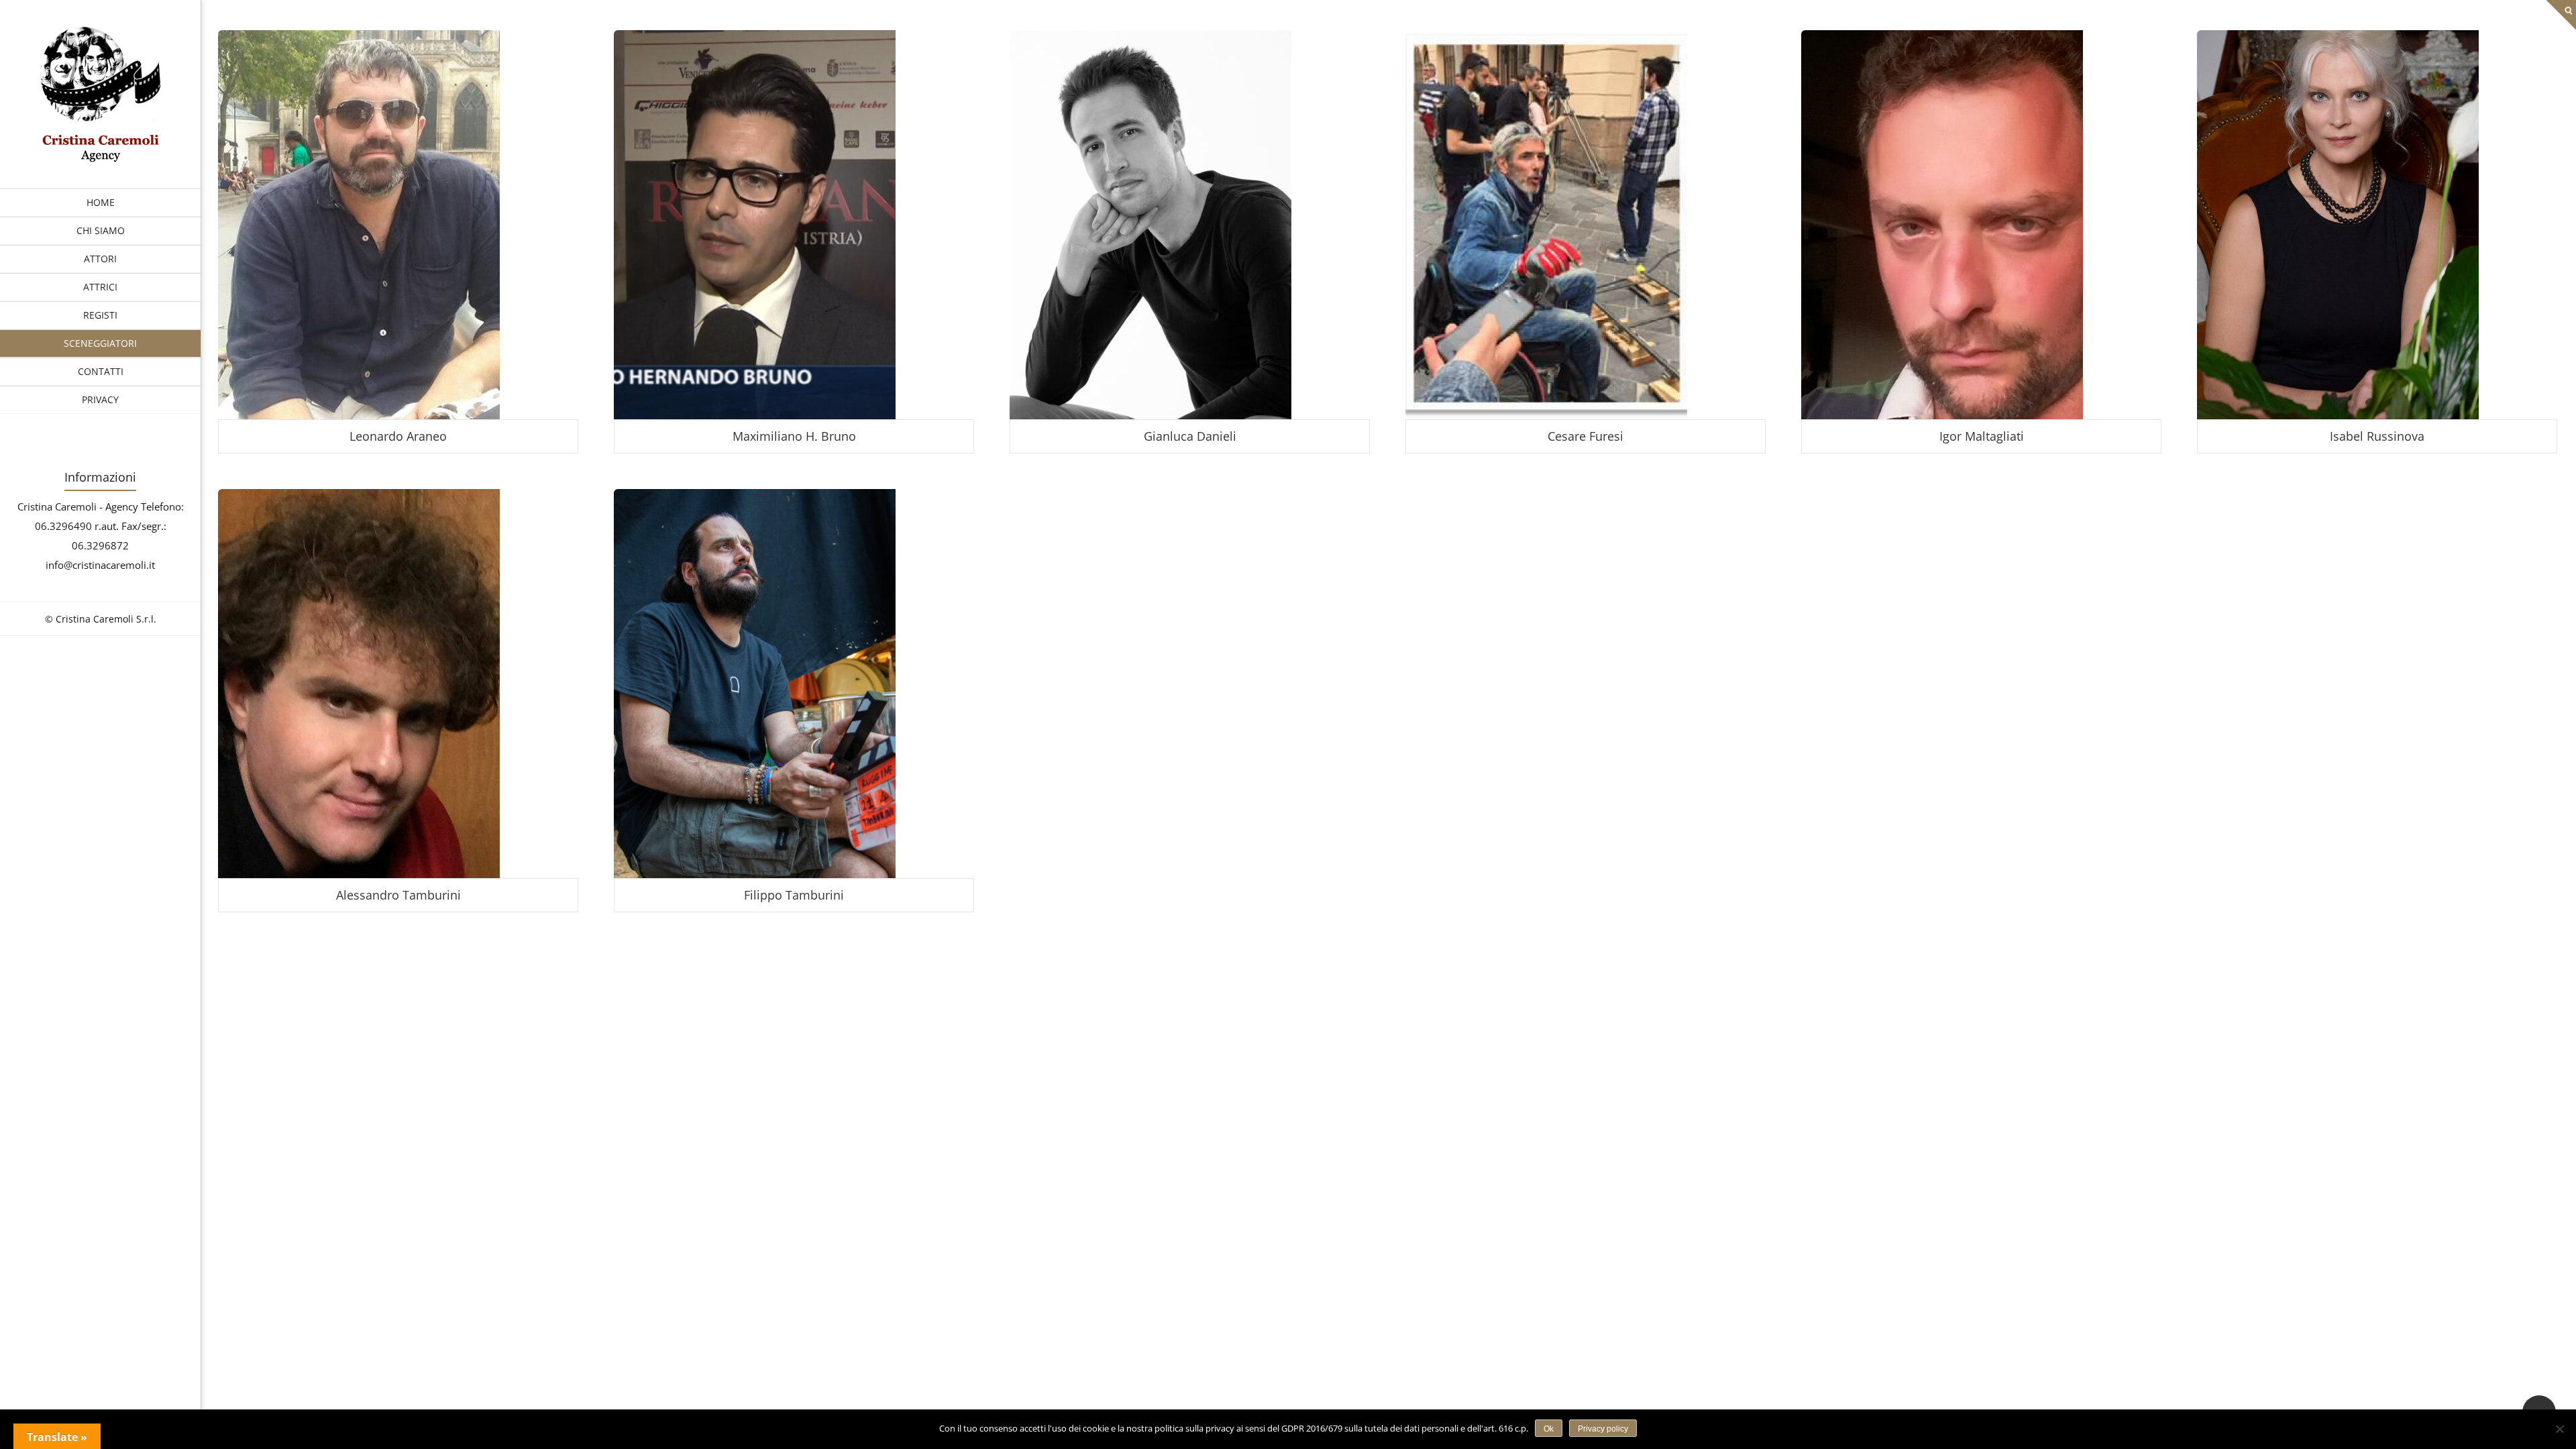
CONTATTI (101, 371)
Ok (1549, 1429)
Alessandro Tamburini (398, 895)
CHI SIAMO (101, 230)
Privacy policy (1603, 1429)
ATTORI (100, 259)
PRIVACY (100, 399)
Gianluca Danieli (1190, 436)
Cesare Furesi (1586, 436)
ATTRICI (100, 287)
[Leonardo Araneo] (101, 158)
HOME (101, 202)
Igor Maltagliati (1982, 436)
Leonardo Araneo (398, 436)
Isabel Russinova (2377, 436)
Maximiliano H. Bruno (794, 436)
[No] (2559, 1429)
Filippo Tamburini (794, 895)
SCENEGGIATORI (100, 343)
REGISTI (100, 315)
